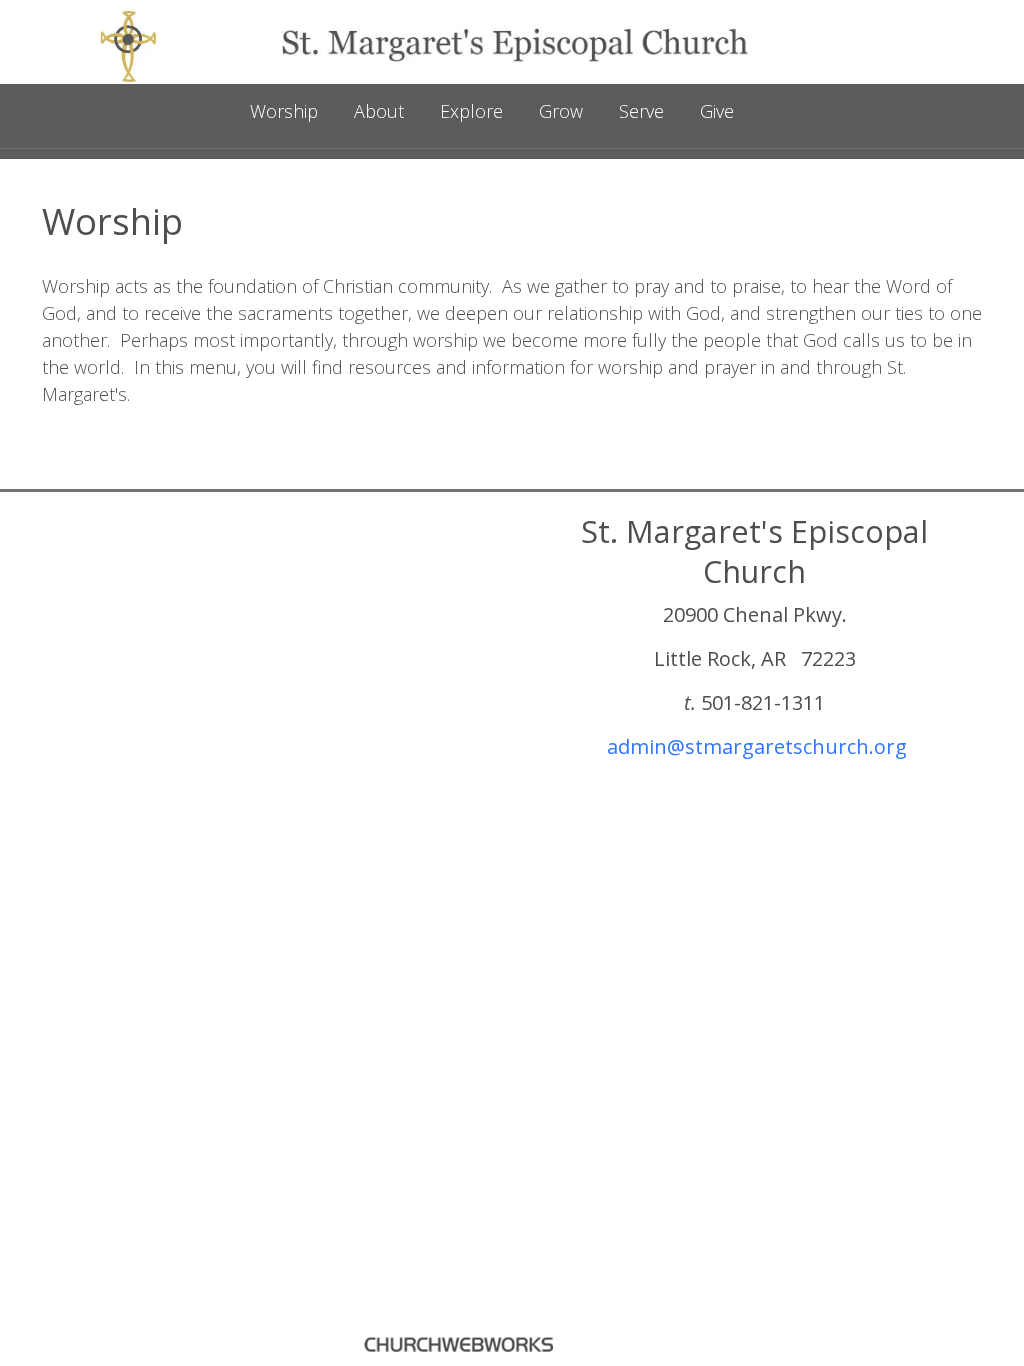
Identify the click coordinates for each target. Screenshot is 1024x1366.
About (379, 111)
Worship (284, 111)
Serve (641, 111)
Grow (561, 111)
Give (717, 111)
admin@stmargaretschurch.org (757, 746)
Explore (471, 111)
